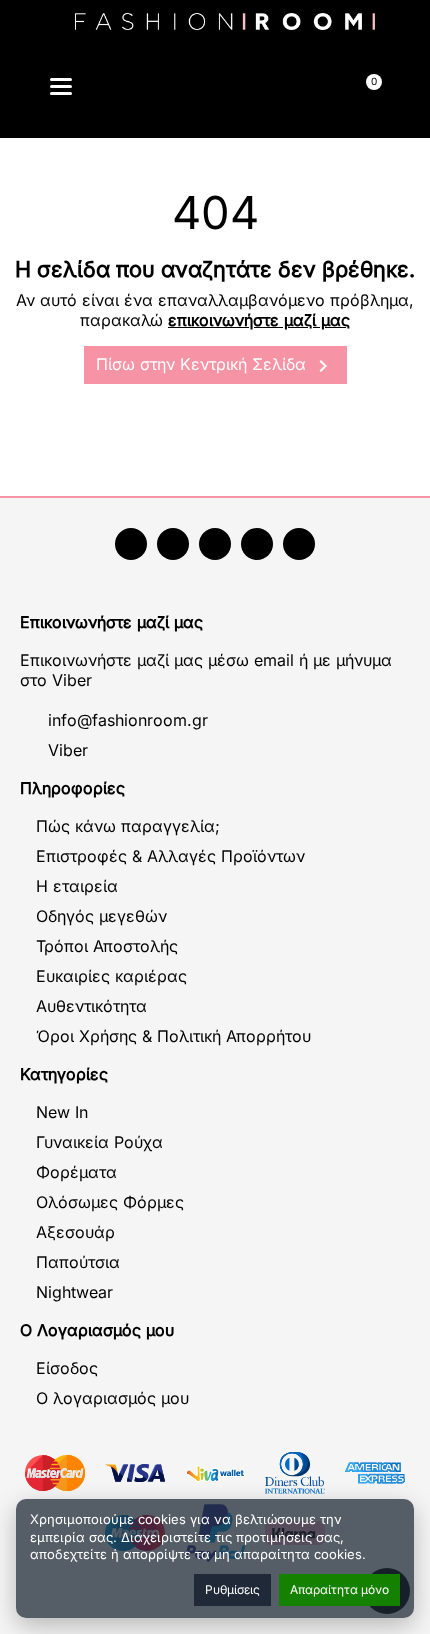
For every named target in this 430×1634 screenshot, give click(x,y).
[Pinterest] (299, 544)
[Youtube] (173, 544)
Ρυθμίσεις (232, 1589)
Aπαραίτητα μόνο (339, 1589)
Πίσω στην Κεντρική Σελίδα (215, 366)
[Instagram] (215, 544)
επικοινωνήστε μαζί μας (259, 320)
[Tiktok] (257, 544)
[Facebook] (131, 544)
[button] (163, 89)
